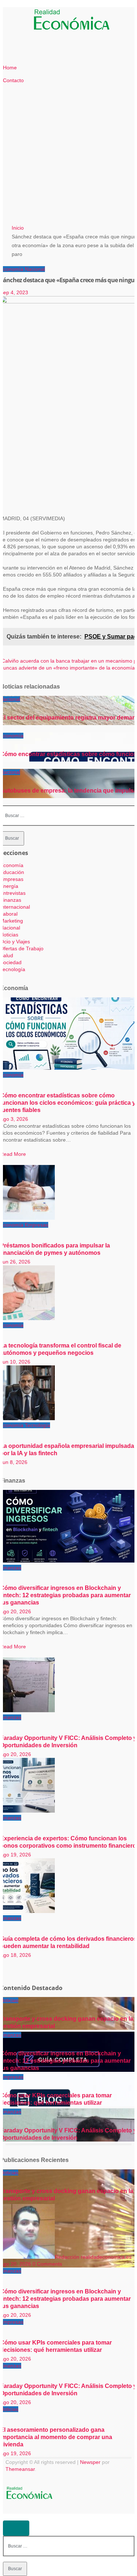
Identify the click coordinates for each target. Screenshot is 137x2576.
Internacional (15, 907)
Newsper (90, 2462)
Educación (12, 872)
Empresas (12, 879)
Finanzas (11, 900)
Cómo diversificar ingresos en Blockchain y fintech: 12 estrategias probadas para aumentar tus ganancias (65, 1595)
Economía (12, 269)
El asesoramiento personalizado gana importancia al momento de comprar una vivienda (56, 2437)
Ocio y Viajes (15, 942)
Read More (13, 1154)
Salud (7, 955)
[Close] (16, 2528)
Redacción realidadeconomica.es (93, 2257)
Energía (9, 886)
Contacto (13, 80)
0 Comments (47, 2264)
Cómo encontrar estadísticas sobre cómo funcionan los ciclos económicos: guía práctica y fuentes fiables (68, 1103)
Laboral (9, 914)
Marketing (12, 921)
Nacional (35, 269)
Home (10, 68)
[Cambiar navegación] (27, 21)
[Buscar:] (69, 2546)
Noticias (9, 935)
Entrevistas (13, 893)
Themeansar (20, 2469)
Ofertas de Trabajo (22, 948)
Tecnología (13, 969)
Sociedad (11, 962)
